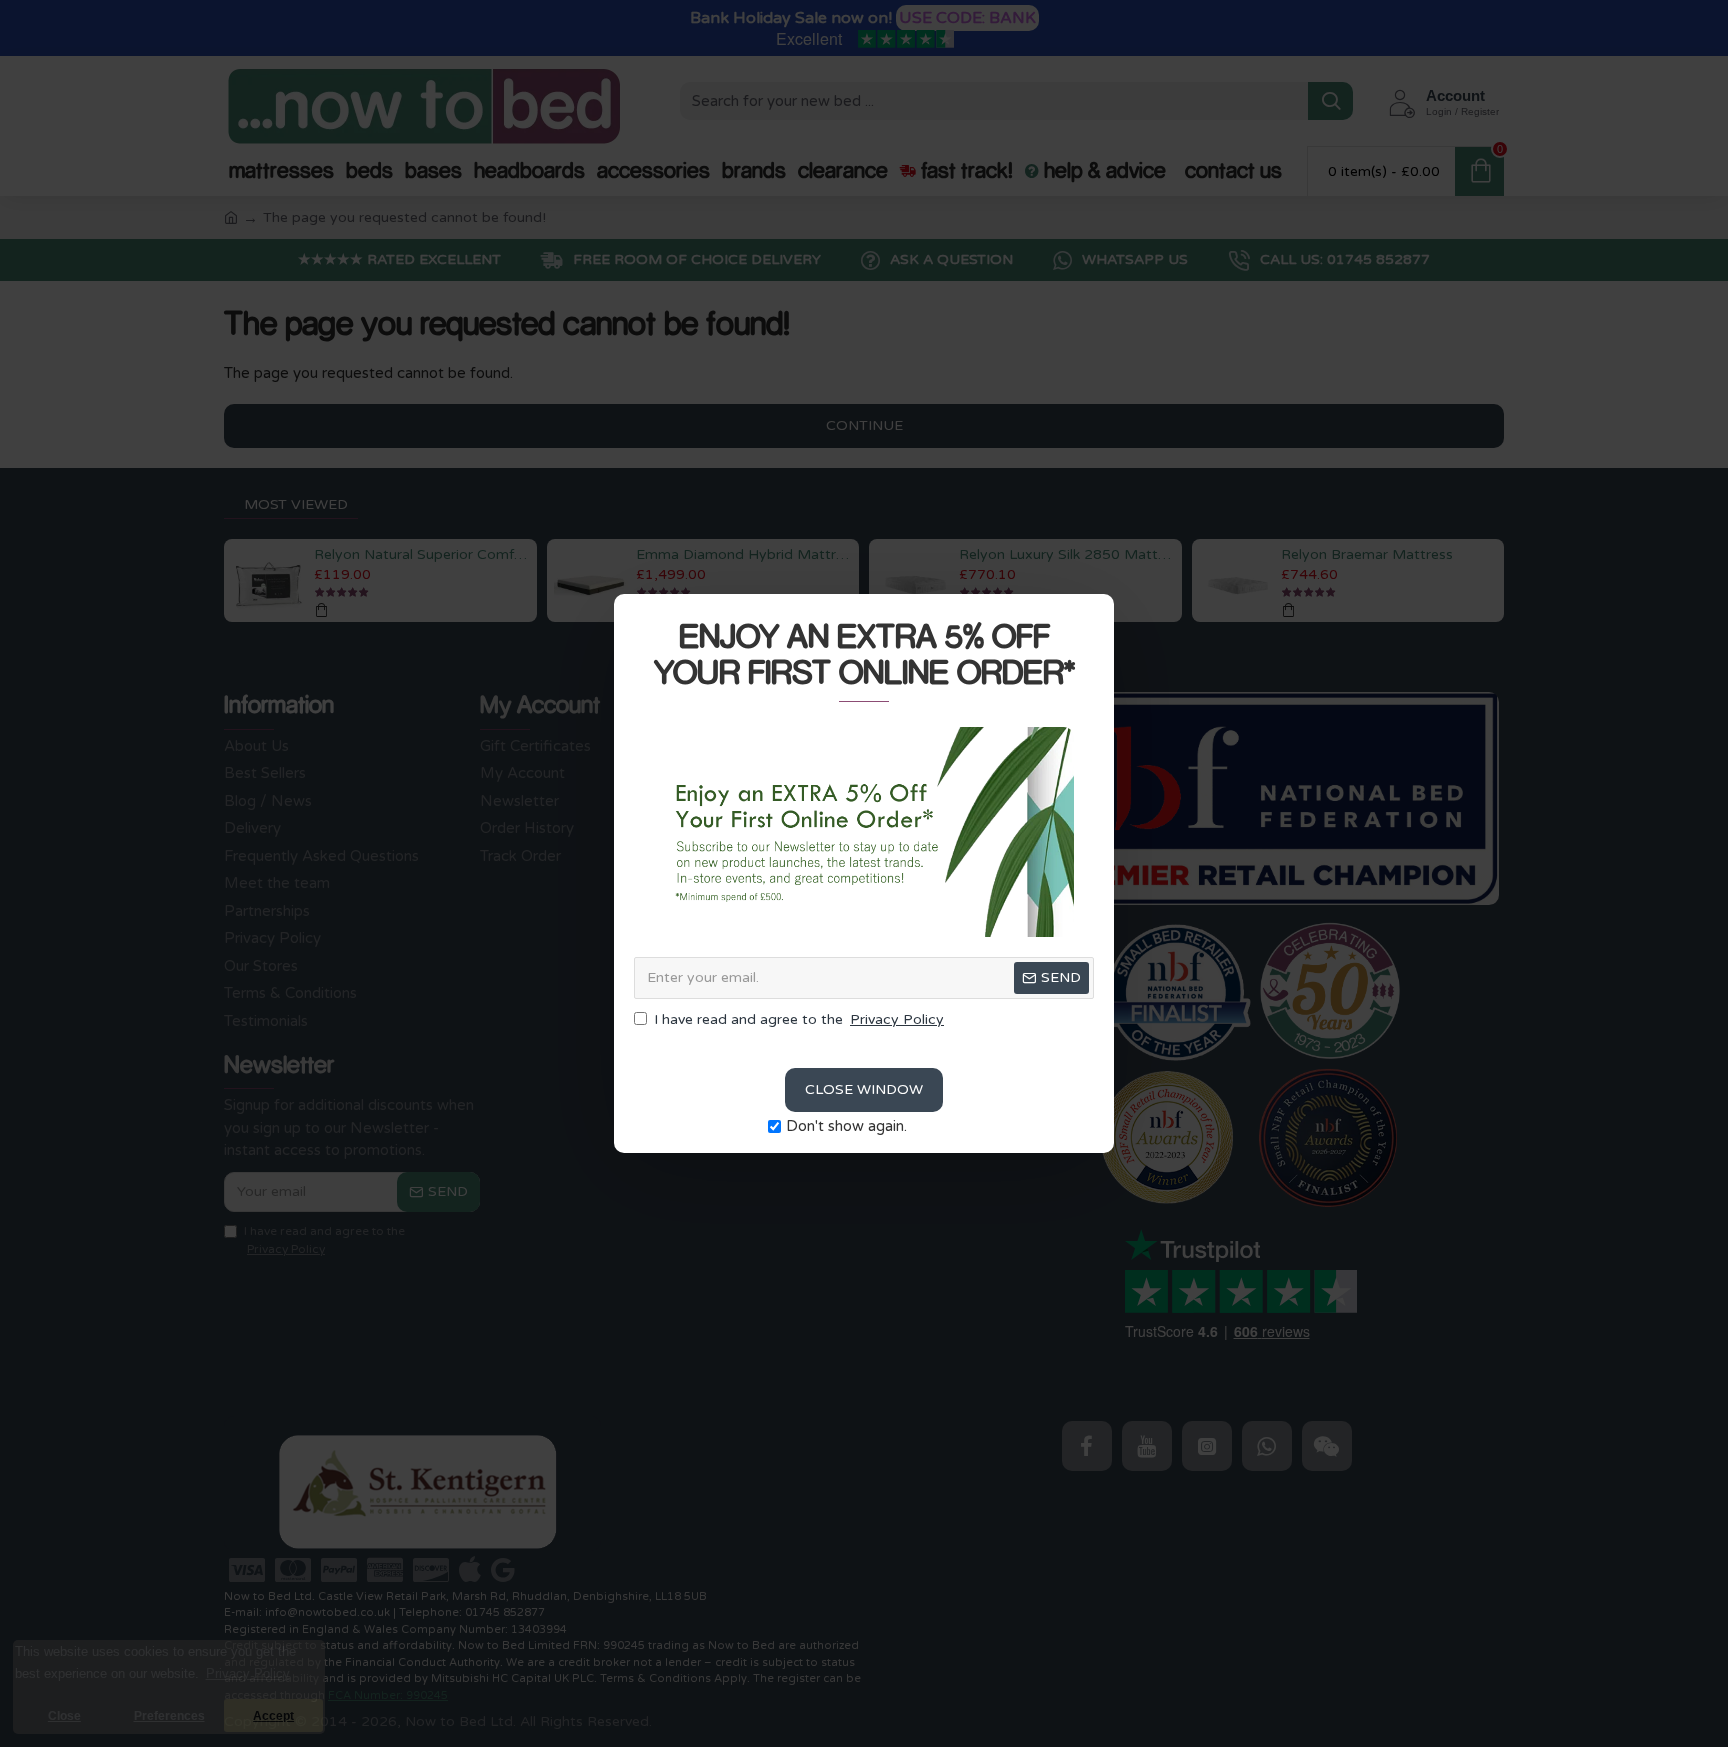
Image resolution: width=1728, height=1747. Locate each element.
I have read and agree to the (799, 1019)
